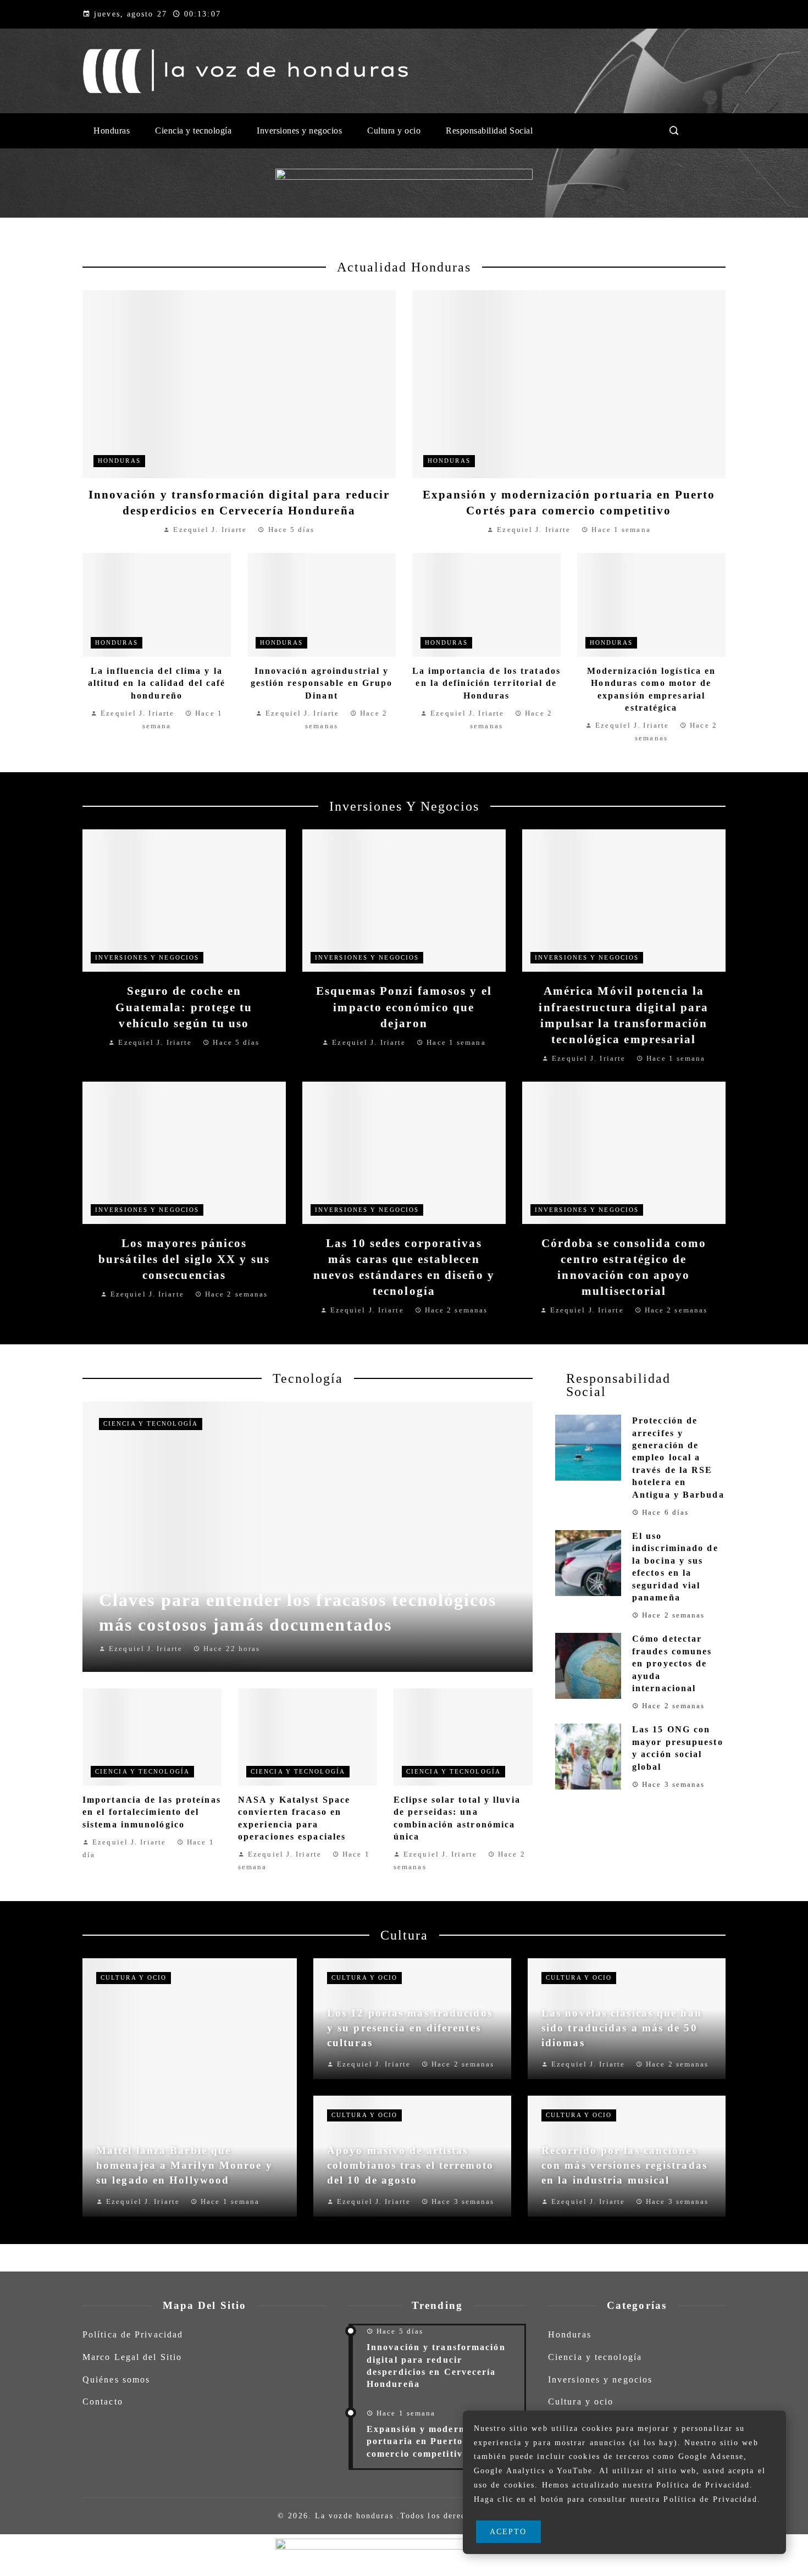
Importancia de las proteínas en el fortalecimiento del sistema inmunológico (152, 1812)
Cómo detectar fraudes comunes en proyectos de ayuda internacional (672, 1663)
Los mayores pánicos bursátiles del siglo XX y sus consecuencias (184, 1259)
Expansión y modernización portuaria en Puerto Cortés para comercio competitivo (445, 2441)
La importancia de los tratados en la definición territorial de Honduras (486, 683)
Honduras (119, 461)
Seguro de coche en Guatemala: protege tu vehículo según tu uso (184, 1007)
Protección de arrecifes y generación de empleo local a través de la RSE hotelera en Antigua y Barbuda (678, 1457)
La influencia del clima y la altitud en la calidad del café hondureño (157, 683)
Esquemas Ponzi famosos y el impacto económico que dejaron (404, 1007)
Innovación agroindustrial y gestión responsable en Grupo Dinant (322, 683)
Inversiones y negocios (147, 957)
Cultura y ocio (134, 1977)
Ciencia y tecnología (151, 1423)
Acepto (508, 2531)
